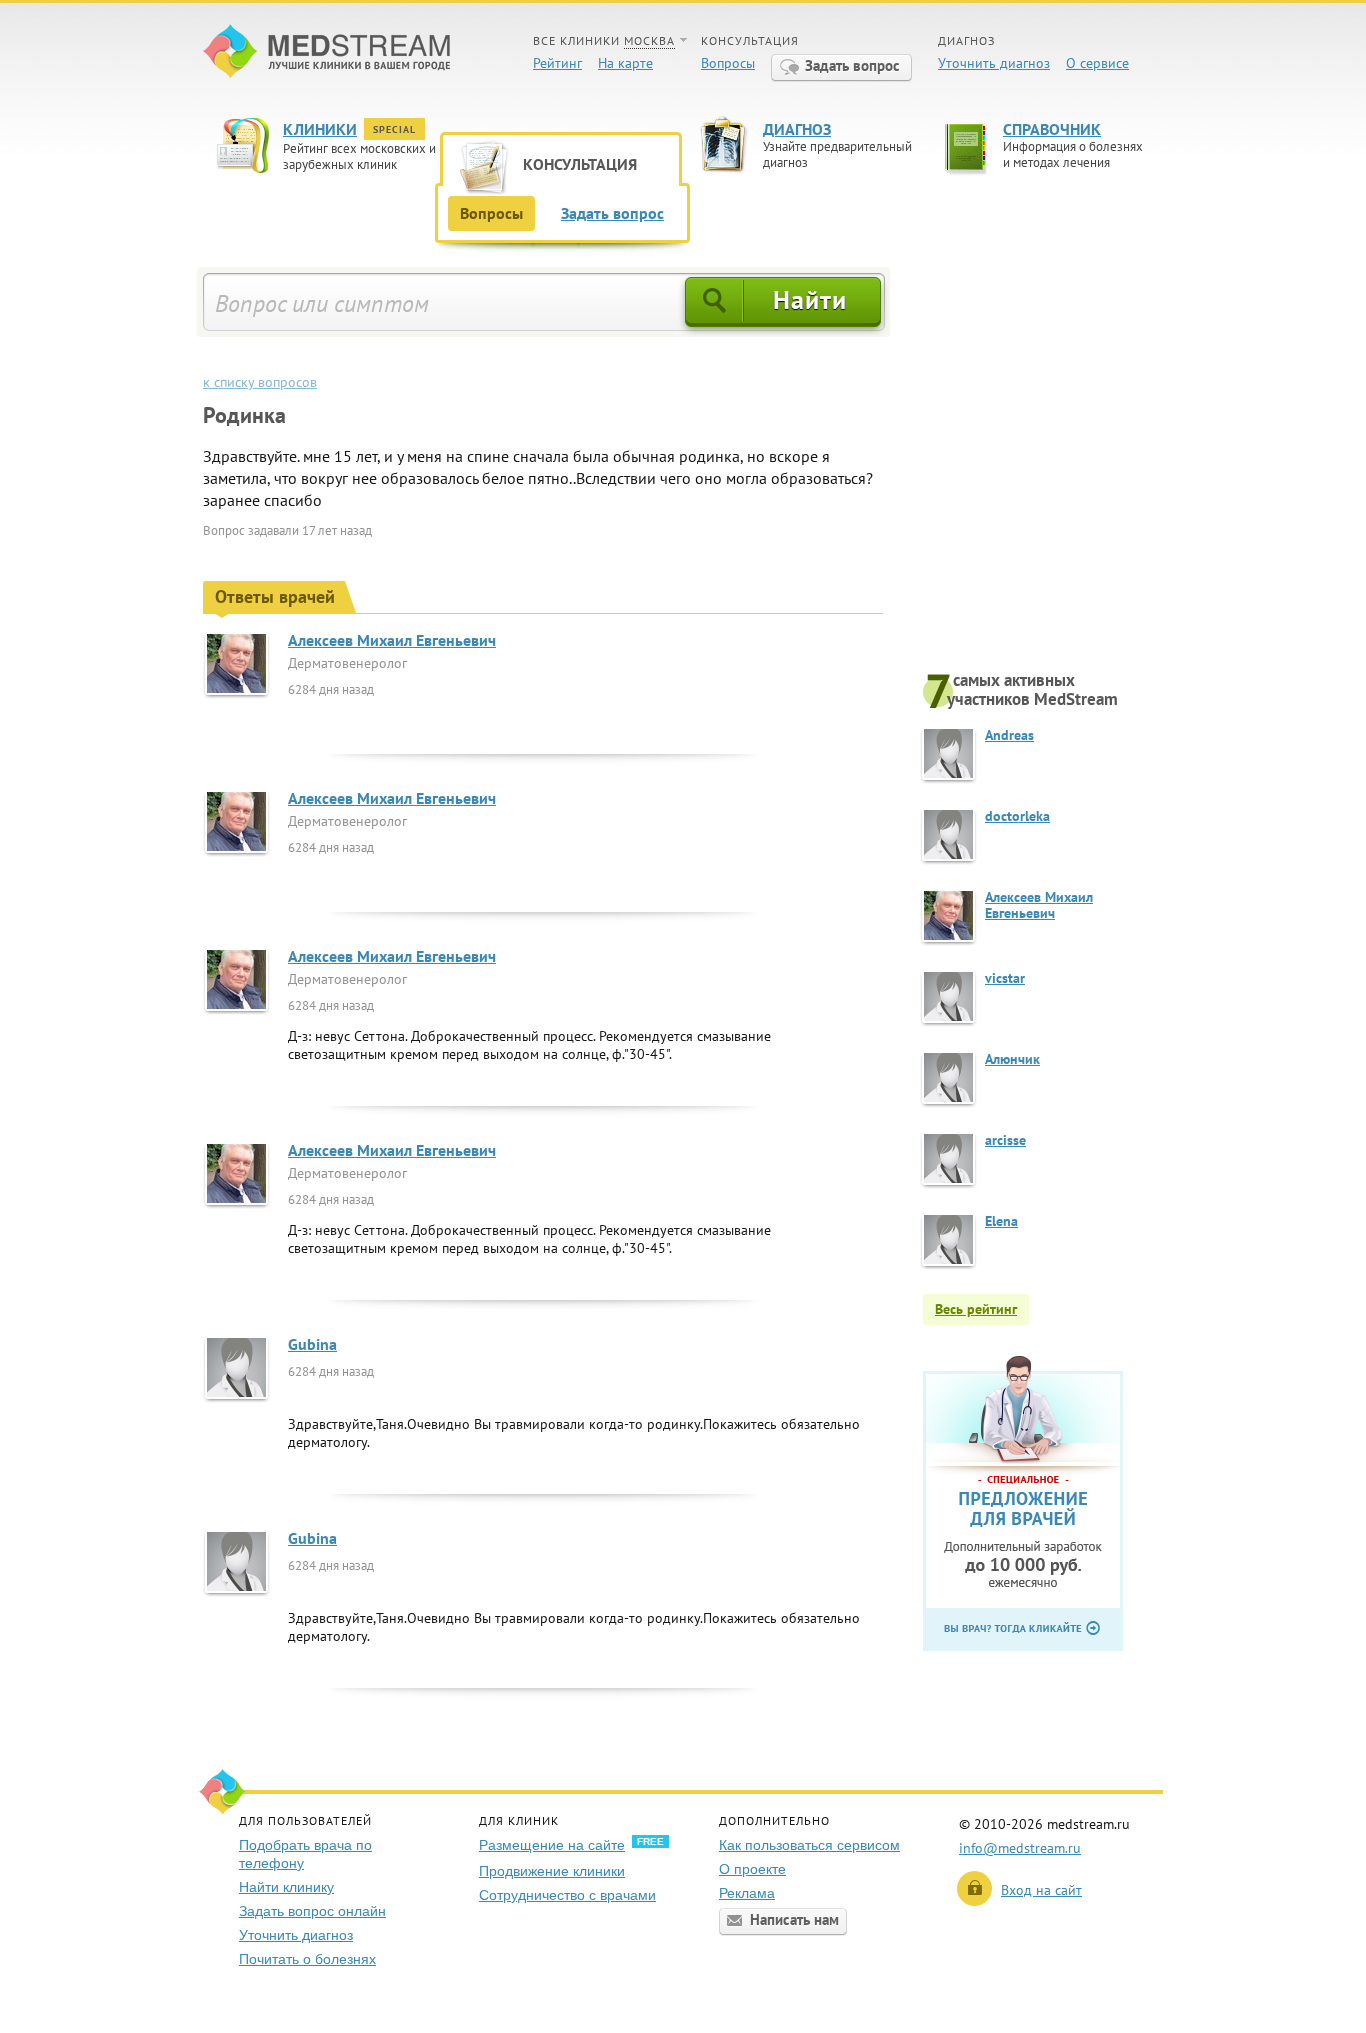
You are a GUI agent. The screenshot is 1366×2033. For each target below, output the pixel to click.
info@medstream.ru (1020, 1848)
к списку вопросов (260, 382)
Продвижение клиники (552, 1871)
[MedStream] (326, 53)
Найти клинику (286, 1887)
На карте (625, 63)
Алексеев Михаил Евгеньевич (392, 640)
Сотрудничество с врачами (567, 1895)
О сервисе (1097, 63)
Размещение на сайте (552, 1845)
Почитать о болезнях (307, 1959)
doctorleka (1017, 816)
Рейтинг (557, 63)
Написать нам (794, 1919)
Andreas (1009, 735)
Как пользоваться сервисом (809, 1845)
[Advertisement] (1043, 467)
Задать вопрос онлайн (312, 1911)
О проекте (752, 1869)
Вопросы (728, 63)
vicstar (1005, 978)
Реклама (747, 1893)
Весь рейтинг (976, 1309)
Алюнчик (1012, 1059)
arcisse (1005, 1140)
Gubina (312, 1344)
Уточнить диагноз (994, 63)
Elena (1001, 1221)
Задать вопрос (852, 65)
